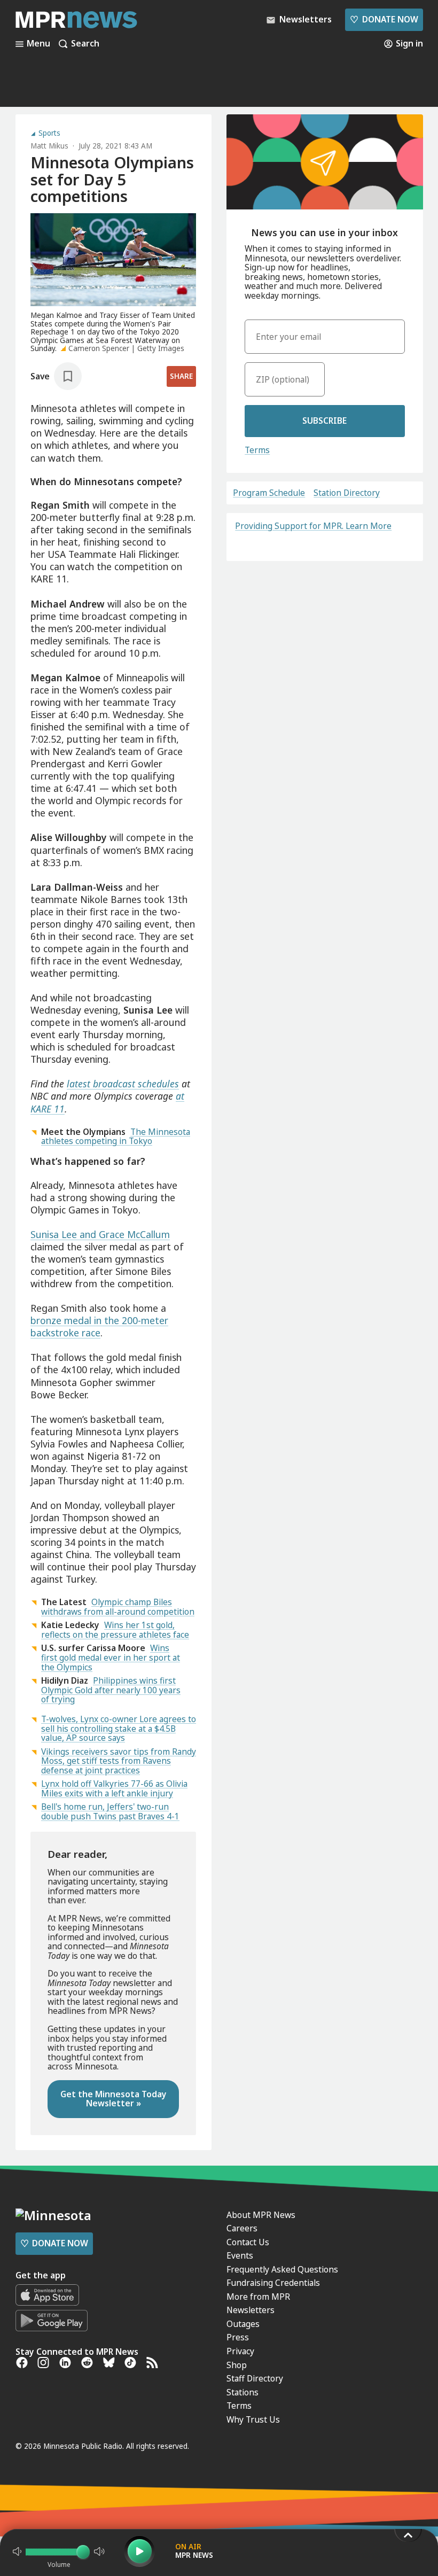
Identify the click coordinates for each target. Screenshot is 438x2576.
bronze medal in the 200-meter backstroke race (99, 1326)
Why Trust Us (253, 2419)
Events (240, 2255)
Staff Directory (255, 2378)
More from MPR (258, 2297)
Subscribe (324, 421)
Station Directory (347, 493)
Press (238, 2337)
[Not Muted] (17, 2551)
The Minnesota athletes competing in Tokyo (116, 1137)
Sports (49, 134)
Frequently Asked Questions (282, 2269)
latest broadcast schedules (123, 1084)
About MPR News (261, 2215)
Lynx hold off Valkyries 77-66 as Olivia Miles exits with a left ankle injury (114, 1788)
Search (85, 44)
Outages (243, 2324)
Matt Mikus (49, 146)
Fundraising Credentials (273, 2283)
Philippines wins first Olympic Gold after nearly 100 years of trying (111, 1690)
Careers (242, 2228)
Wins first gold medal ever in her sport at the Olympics (111, 1657)
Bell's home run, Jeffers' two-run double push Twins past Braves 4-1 (110, 1811)
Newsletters (251, 2310)
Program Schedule (269, 493)
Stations (243, 2392)
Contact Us (248, 2242)
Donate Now (384, 19)
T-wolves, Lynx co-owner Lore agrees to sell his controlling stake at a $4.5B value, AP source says (119, 1728)
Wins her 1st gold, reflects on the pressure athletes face (115, 1630)
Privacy (240, 2351)
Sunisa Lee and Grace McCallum (100, 1234)
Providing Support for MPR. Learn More (313, 526)
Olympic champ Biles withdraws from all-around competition (118, 1607)
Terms (257, 450)
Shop (237, 2365)
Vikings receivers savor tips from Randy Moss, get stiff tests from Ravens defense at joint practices (119, 1761)
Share (181, 376)
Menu (38, 44)
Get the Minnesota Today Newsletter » (114, 2099)
